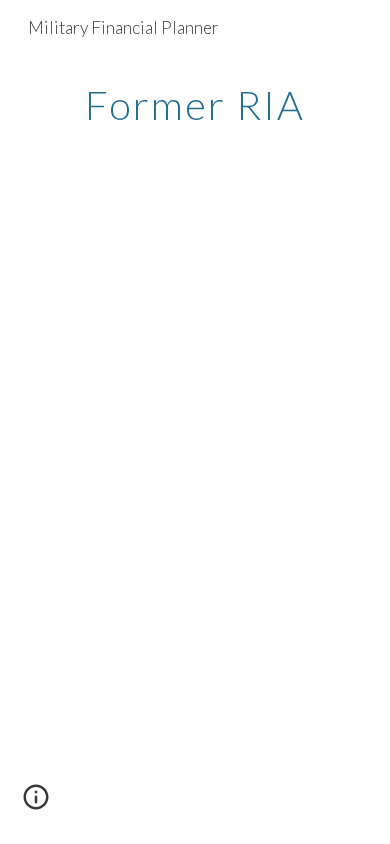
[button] (36, 804)
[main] (195, 105)
